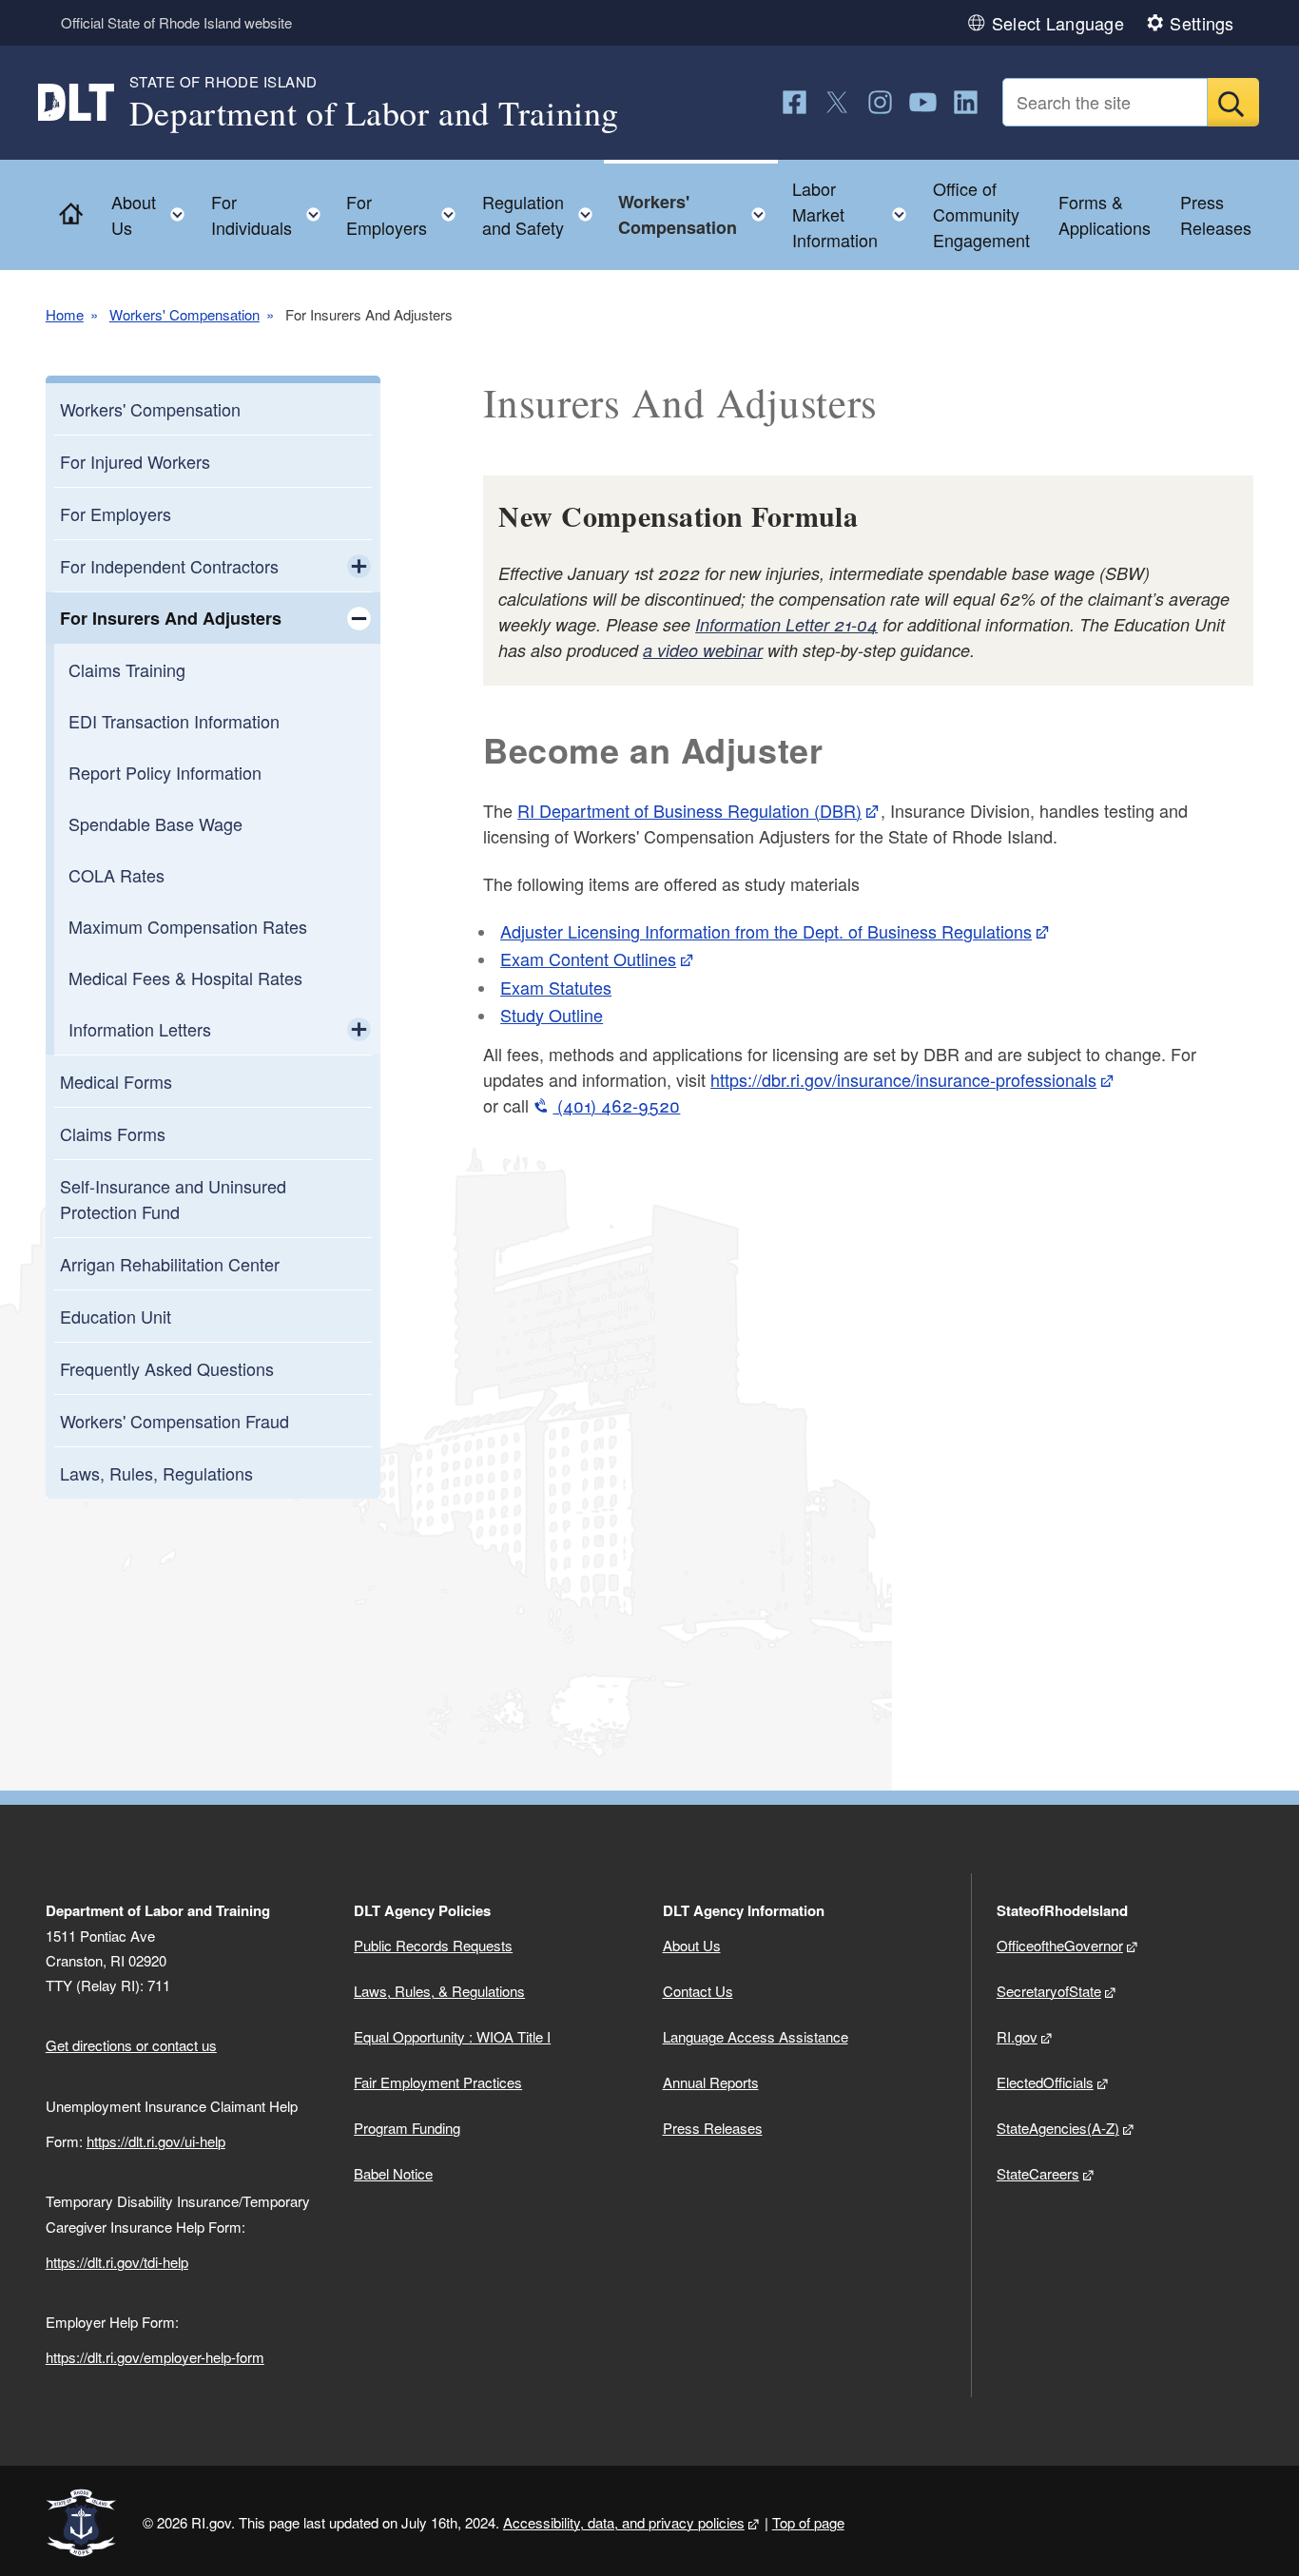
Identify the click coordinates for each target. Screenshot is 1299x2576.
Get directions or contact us (131, 2045)
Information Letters (140, 1029)
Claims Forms (113, 1133)
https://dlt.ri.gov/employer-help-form (155, 2357)
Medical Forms (116, 1081)
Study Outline (552, 1015)
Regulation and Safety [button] (543, 214)
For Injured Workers (135, 461)
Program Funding (407, 2128)
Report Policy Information (165, 772)
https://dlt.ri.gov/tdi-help (117, 2262)
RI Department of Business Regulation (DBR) (689, 810)
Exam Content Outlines (588, 959)
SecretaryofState (1049, 1991)
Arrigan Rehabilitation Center (170, 1264)
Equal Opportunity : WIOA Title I (452, 2036)
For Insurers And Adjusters (171, 618)
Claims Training (127, 669)
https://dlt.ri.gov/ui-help (156, 2141)
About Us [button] (154, 214)
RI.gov (1017, 2036)
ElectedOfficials (1045, 2082)
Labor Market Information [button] (855, 214)
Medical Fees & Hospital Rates (185, 978)
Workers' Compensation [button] (698, 214)
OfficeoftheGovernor (1060, 1945)
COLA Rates (116, 875)
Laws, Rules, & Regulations (439, 1991)
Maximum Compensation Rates (188, 926)
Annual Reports (711, 2082)
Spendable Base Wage (155, 823)
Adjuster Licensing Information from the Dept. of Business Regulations (766, 931)
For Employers (116, 513)
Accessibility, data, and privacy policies (624, 2522)
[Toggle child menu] (359, 566)
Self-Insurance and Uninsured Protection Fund (173, 1199)
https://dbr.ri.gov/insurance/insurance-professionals (903, 1079)
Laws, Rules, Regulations (156, 1473)
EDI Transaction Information (174, 721)
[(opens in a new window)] (795, 102)
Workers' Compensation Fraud (174, 1421)
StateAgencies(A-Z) (1058, 2128)
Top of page (808, 2522)
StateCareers (1038, 2173)
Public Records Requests (433, 1945)
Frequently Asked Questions (167, 1368)
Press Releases (1216, 214)
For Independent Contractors (169, 566)
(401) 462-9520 (616, 1105)
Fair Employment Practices (438, 2082)
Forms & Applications (1105, 214)
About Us (692, 1945)
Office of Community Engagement (981, 214)
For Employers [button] (407, 214)
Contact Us (698, 1991)
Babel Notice (393, 2173)
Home (65, 314)
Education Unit (116, 1316)
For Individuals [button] (271, 214)
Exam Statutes (556, 987)
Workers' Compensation (184, 314)
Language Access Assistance (756, 2036)
